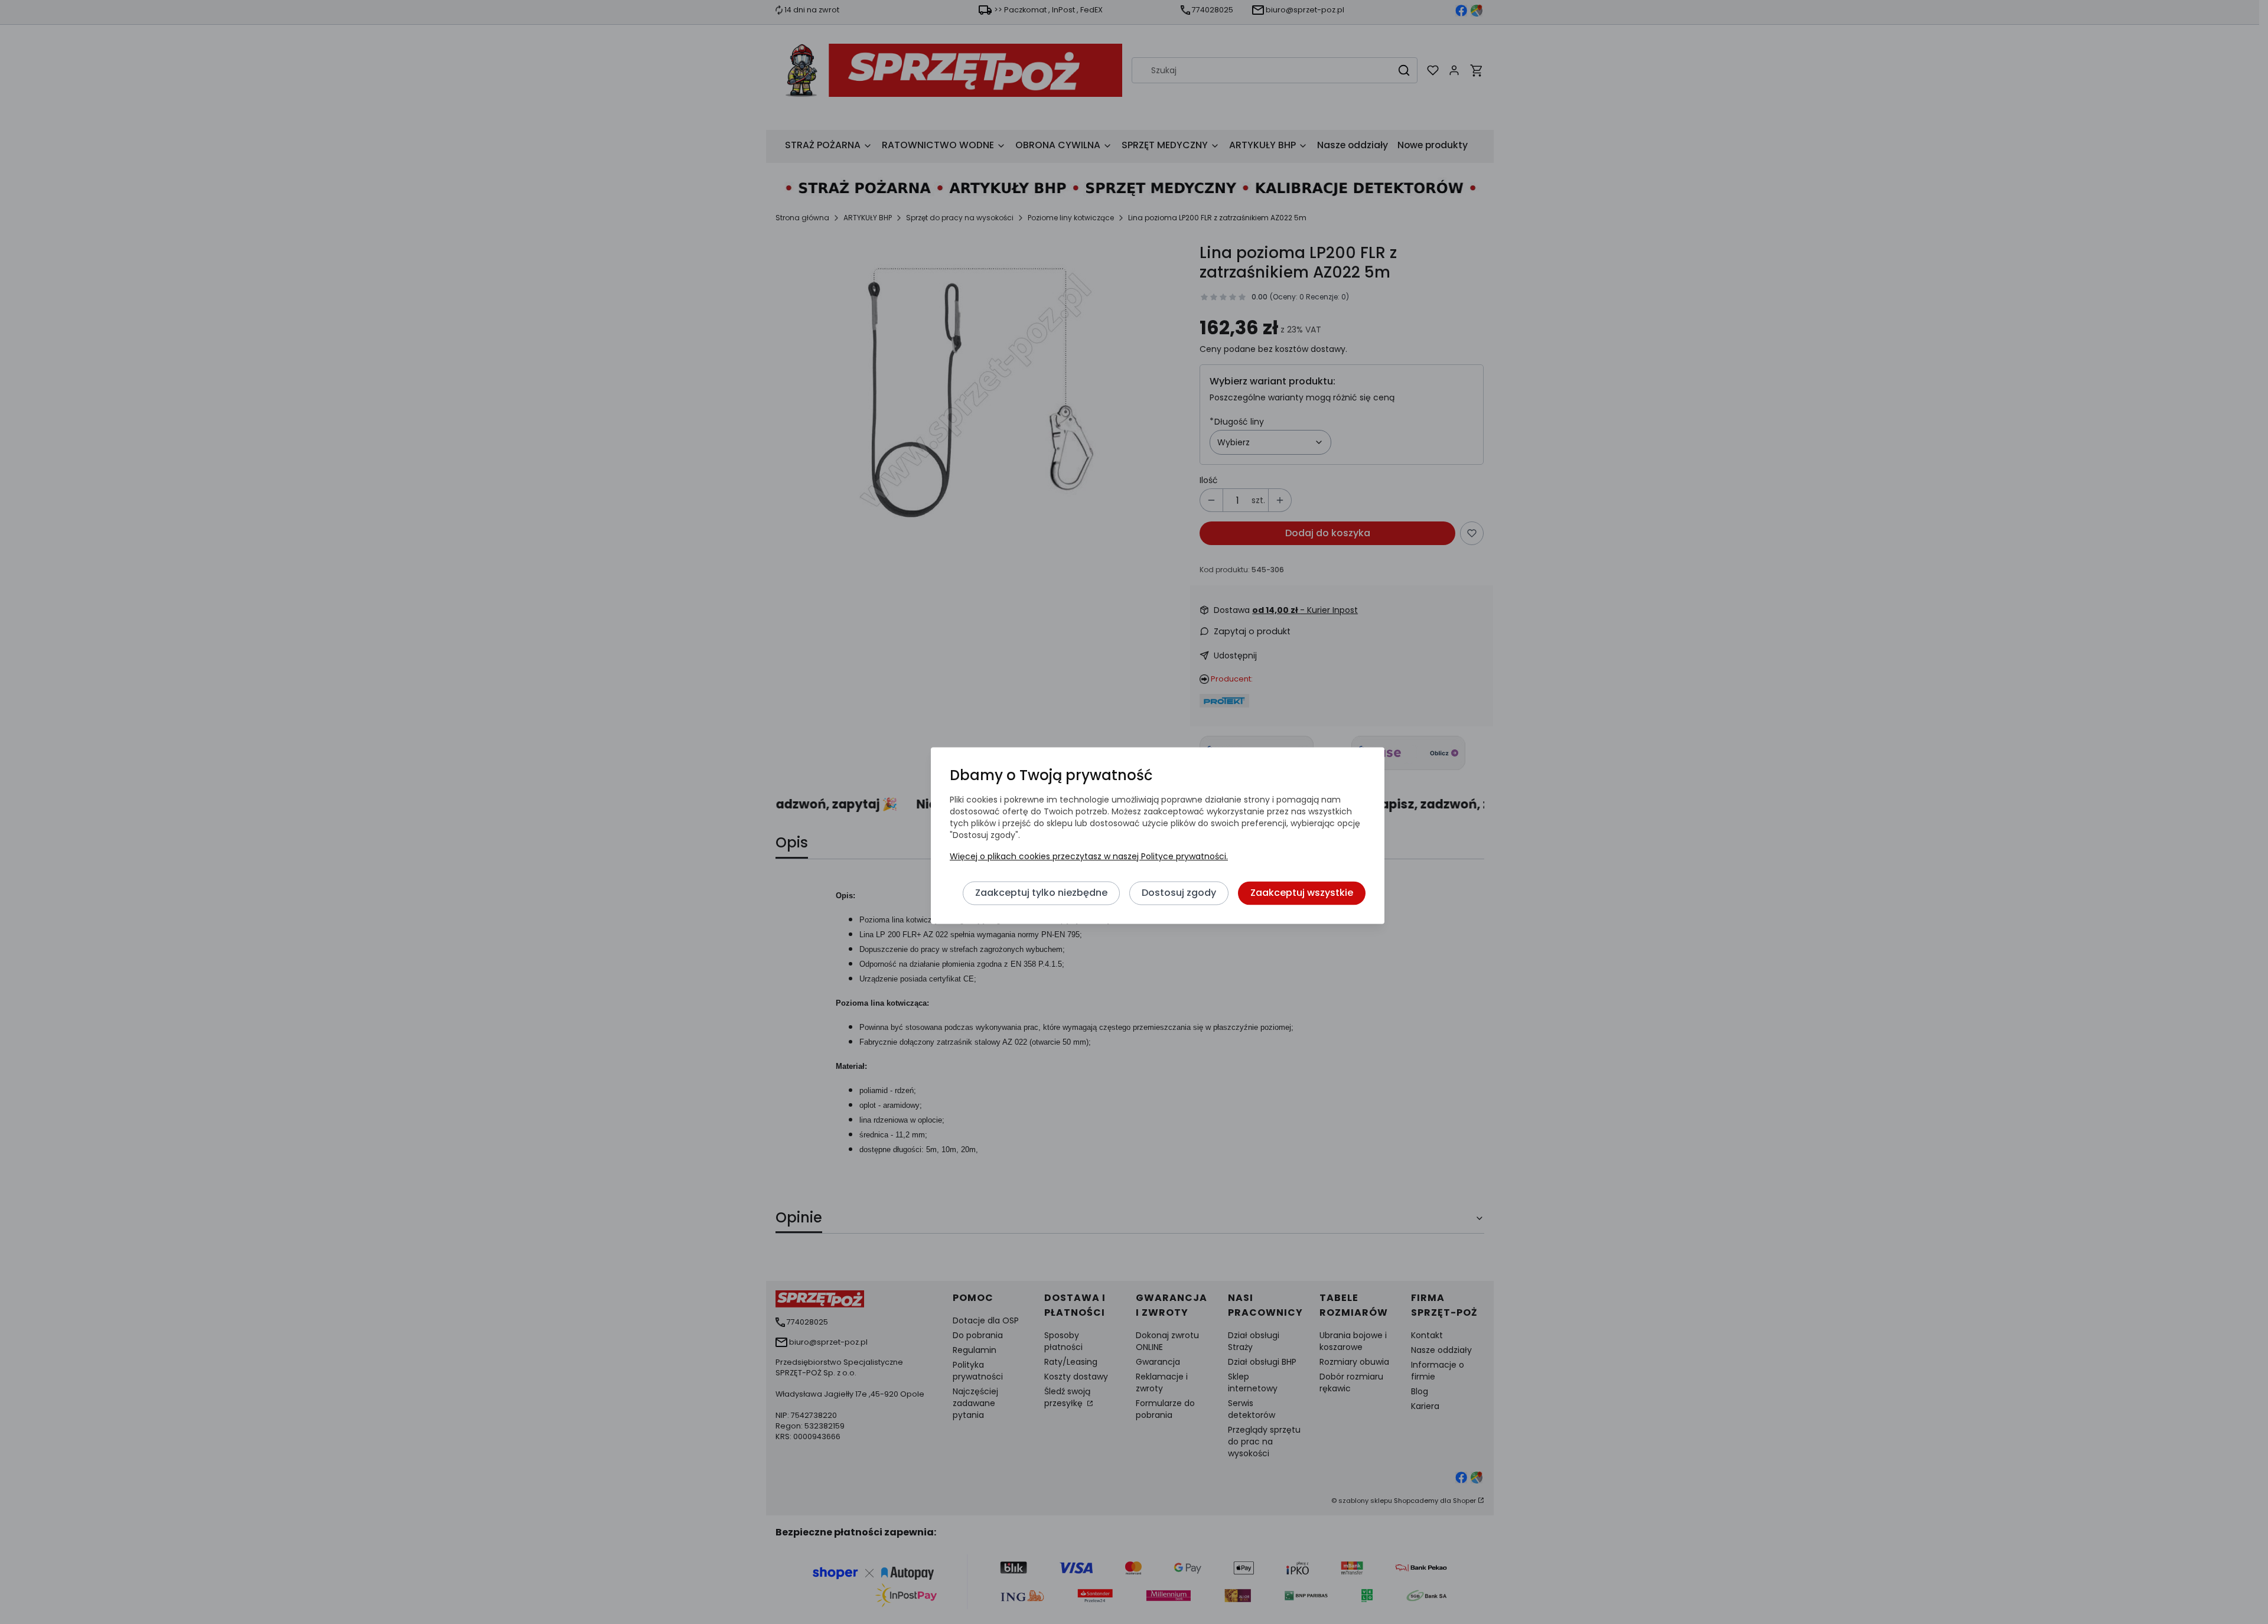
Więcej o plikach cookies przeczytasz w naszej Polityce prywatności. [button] (1089, 857)
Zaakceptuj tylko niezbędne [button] (1041, 893)
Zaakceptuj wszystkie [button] (1302, 893)
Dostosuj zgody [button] (1179, 893)
